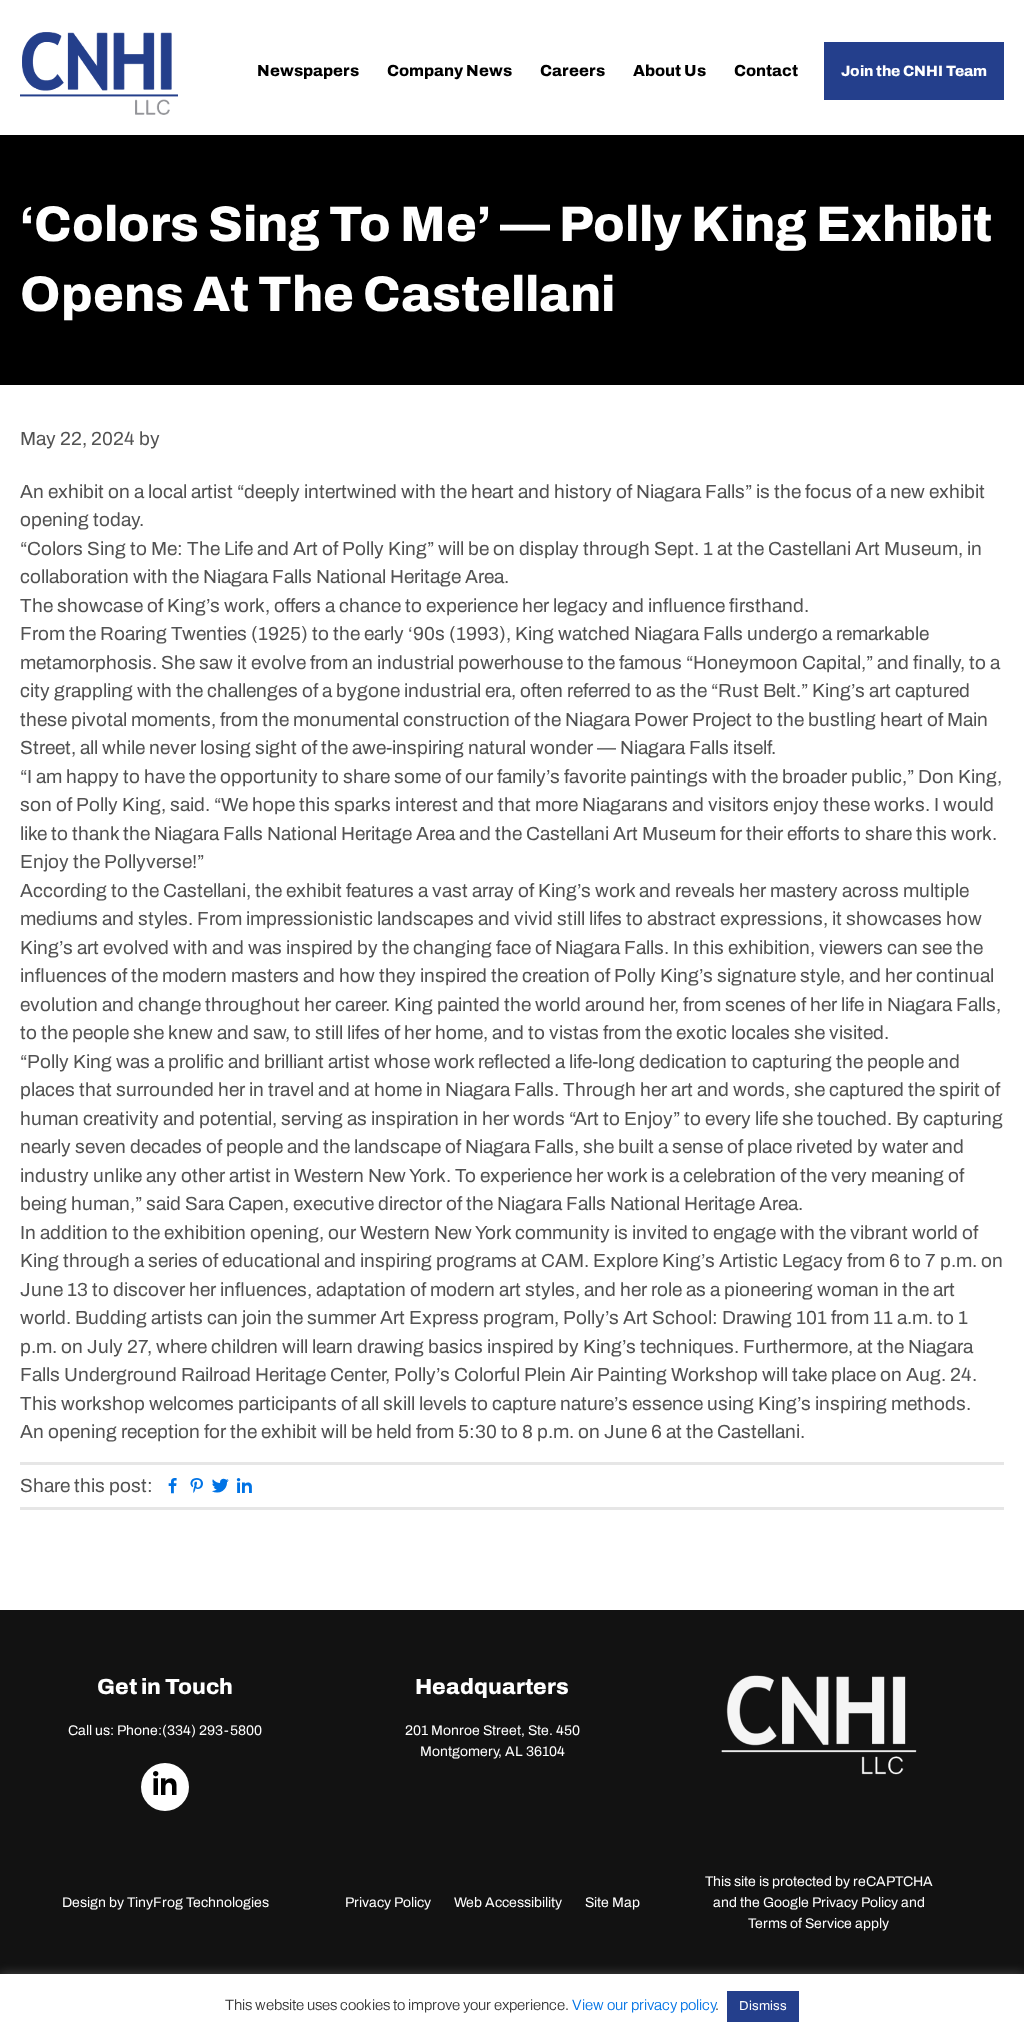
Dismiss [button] (763, 2006)
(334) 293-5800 (212, 1730)
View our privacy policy (643, 2005)
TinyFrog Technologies (198, 1902)
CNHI (99, 73)
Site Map (612, 1902)
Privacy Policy (388, 1902)
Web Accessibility (508, 1902)
